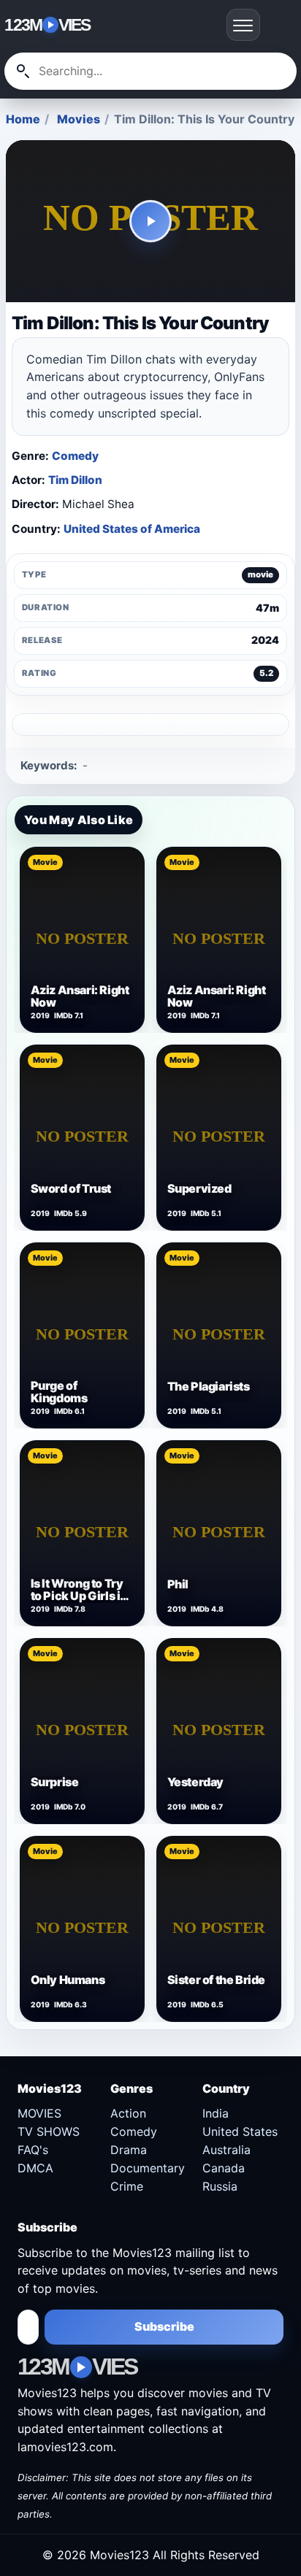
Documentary (148, 2168)
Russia (220, 2186)
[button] (150, 222)
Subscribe (164, 2326)
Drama (129, 2150)
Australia (226, 2150)
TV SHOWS (49, 2131)
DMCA (35, 2168)
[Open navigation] (243, 25)
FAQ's (33, 2150)
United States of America (132, 529)
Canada (224, 2168)
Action (128, 2113)
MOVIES (39, 2113)
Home (23, 119)
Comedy (75, 456)
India (216, 2113)
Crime (127, 2186)
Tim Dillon (75, 480)
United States (240, 2131)
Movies (79, 119)
